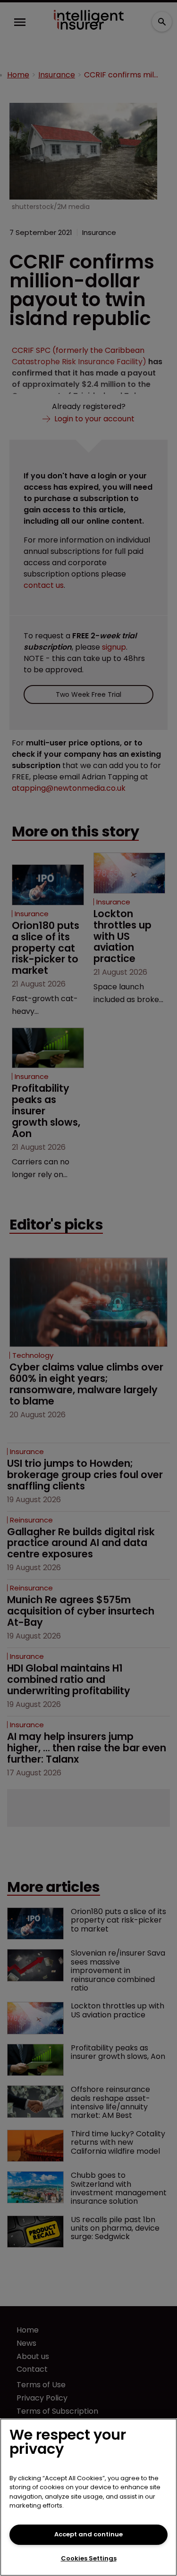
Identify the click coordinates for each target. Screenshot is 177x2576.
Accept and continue (88, 2534)
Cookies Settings (89, 2558)
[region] (88, 2497)
